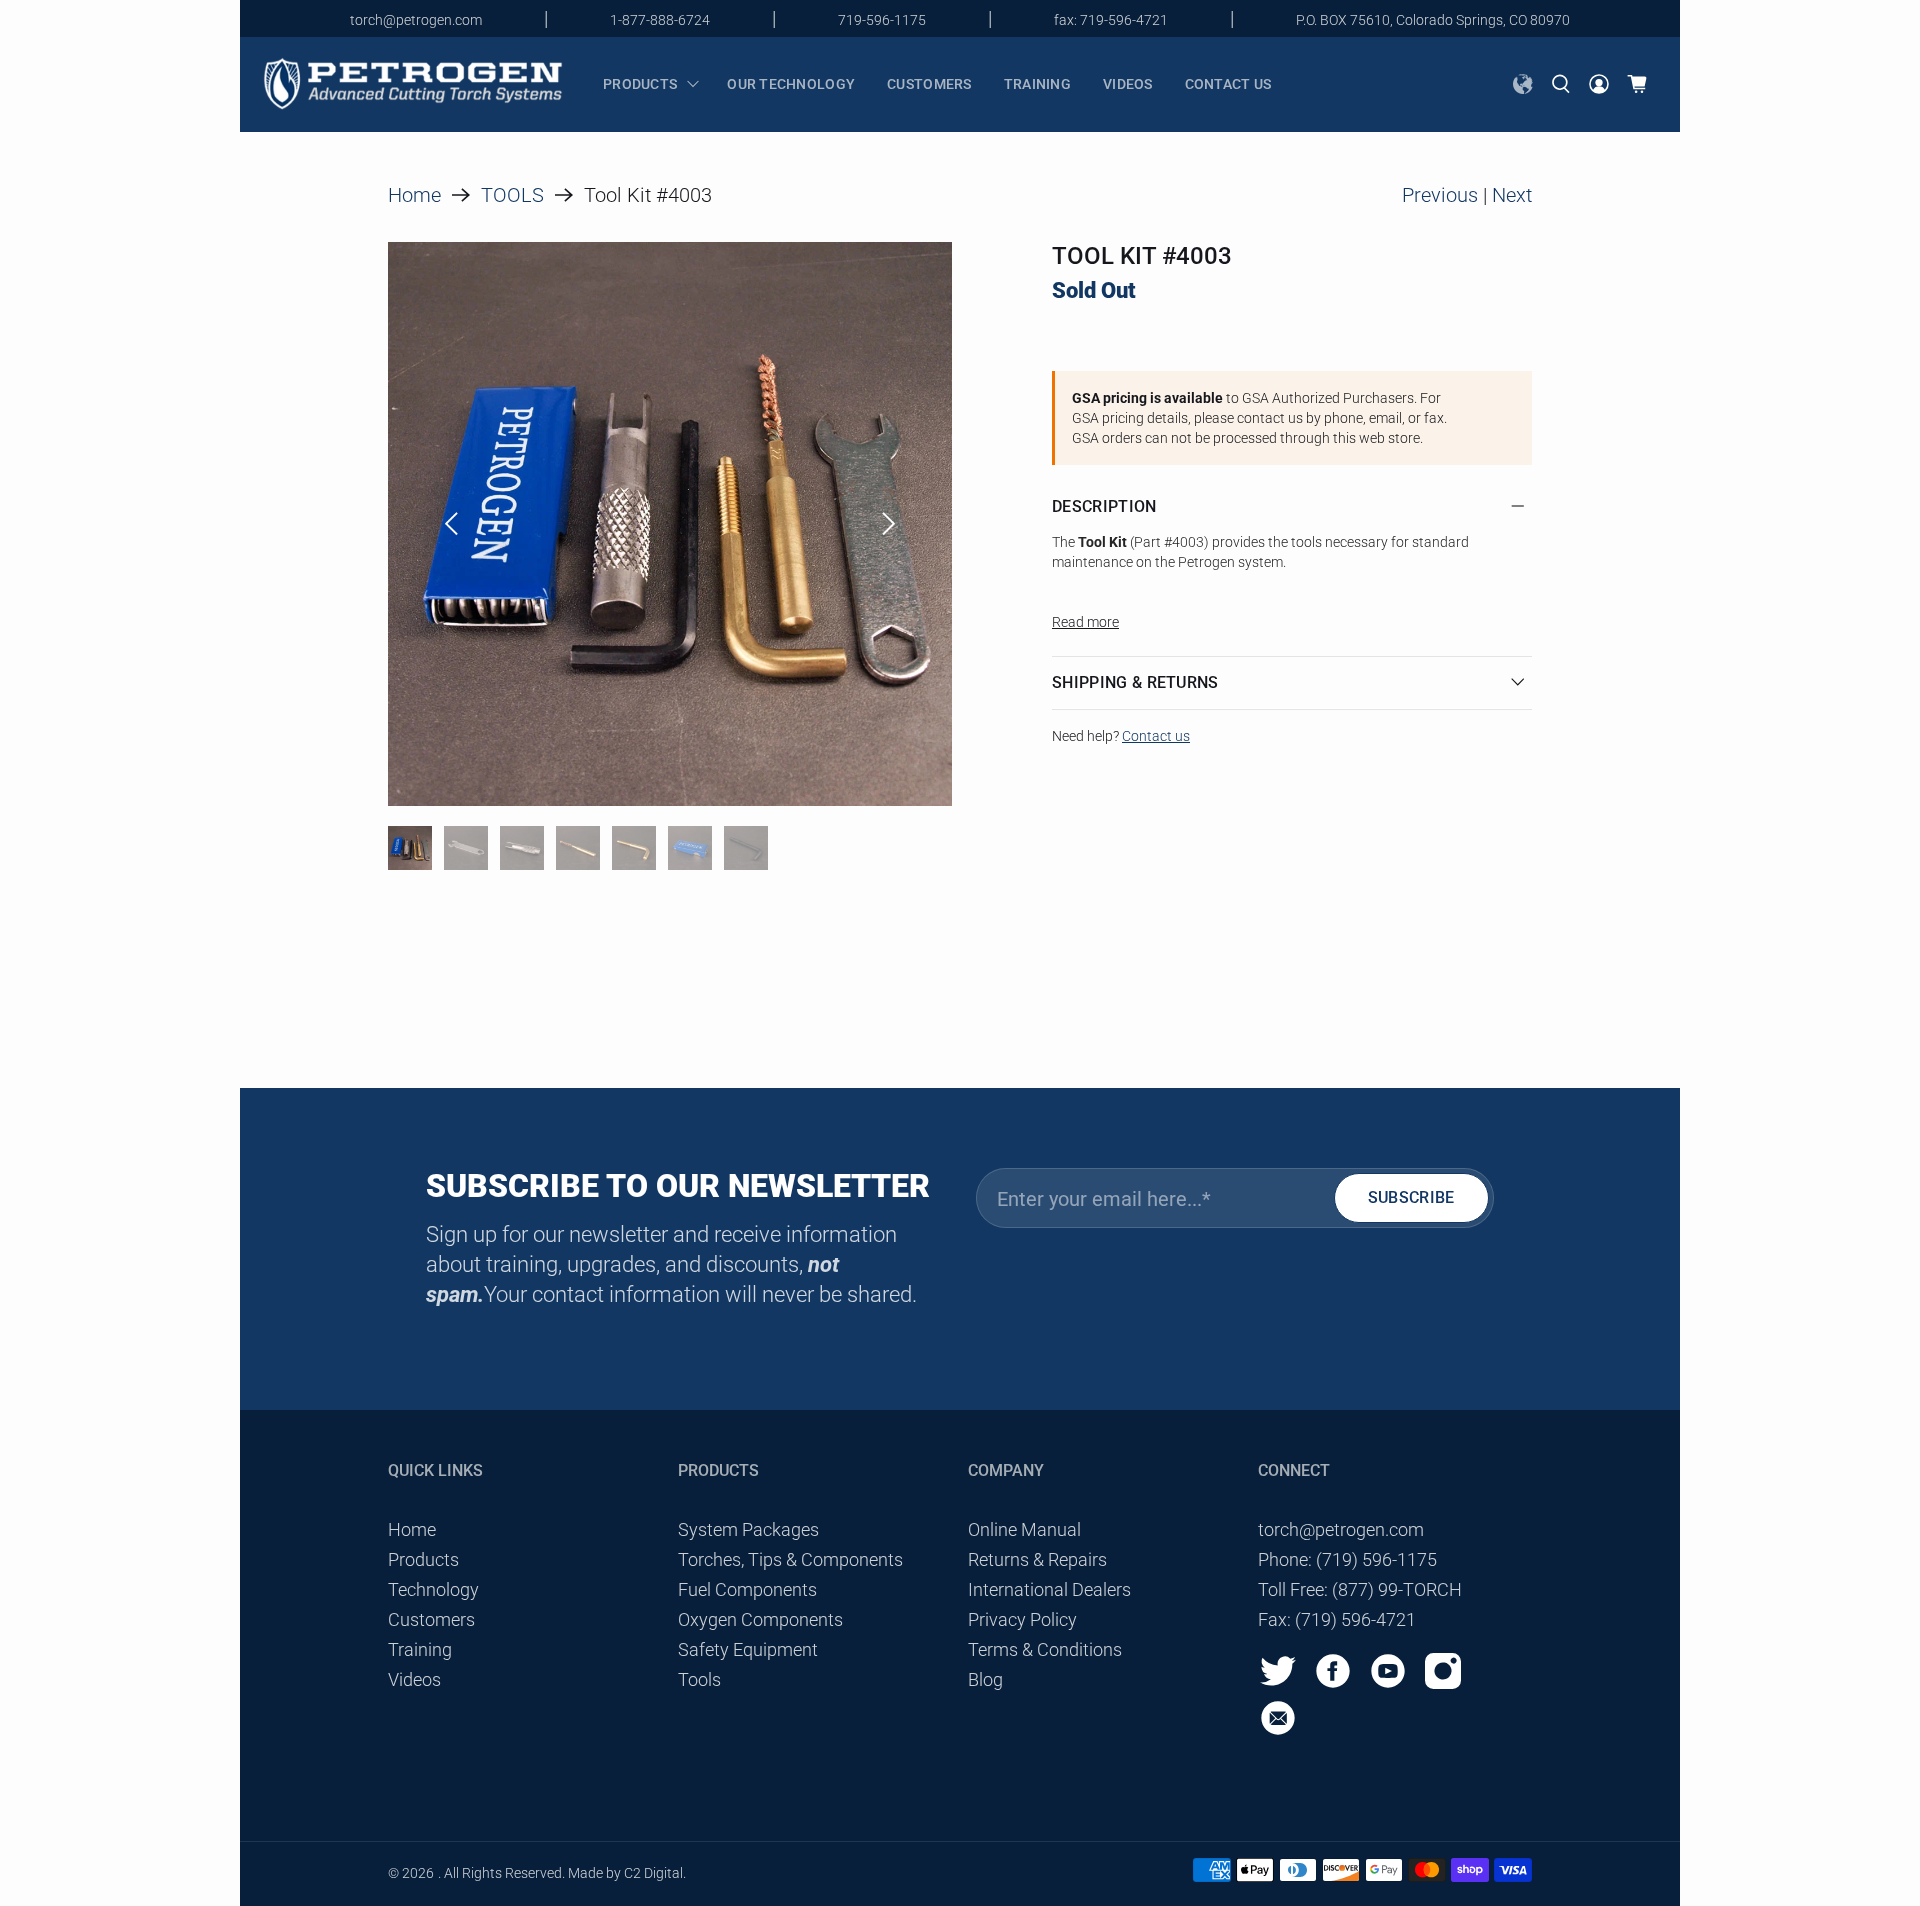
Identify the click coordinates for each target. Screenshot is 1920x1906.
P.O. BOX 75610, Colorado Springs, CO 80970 (1433, 20)
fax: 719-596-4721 (1111, 20)
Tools (699, 1679)
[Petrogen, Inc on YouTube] (1393, 1684)
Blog (985, 1679)
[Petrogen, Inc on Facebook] (1338, 1684)
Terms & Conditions (1045, 1649)
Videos (1128, 84)
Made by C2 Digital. (627, 1873)
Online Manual (1024, 1529)
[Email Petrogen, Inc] (1283, 1731)
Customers (929, 84)
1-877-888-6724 (660, 20)
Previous (1440, 195)
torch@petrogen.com (416, 20)
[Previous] (451, 524)
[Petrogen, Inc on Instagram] (1448, 1684)
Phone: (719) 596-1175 (1347, 1559)
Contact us (1228, 84)
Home (414, 195)
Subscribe (1411, 1197)
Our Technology (791, 84)
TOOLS (512, 195)
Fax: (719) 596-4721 (1337, 1619)
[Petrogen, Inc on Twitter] (1283, 1684)
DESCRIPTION (1104, 506)
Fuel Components (747, 1589)
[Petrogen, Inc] (413, 84)
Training (1037, 84)
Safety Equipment (748, 1649)
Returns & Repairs (1037, 1559)
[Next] (889, 524)
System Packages (748, 1529)
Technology (433, 1589)
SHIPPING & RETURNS (1135, 682)
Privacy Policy (1022, 1619)
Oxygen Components (760, 1619)
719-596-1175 (882, 20)
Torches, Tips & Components (790, 1559)
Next (1512, 195)
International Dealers (1049, 1589)
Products (640, 84)
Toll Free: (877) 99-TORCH (1360, 1589)
